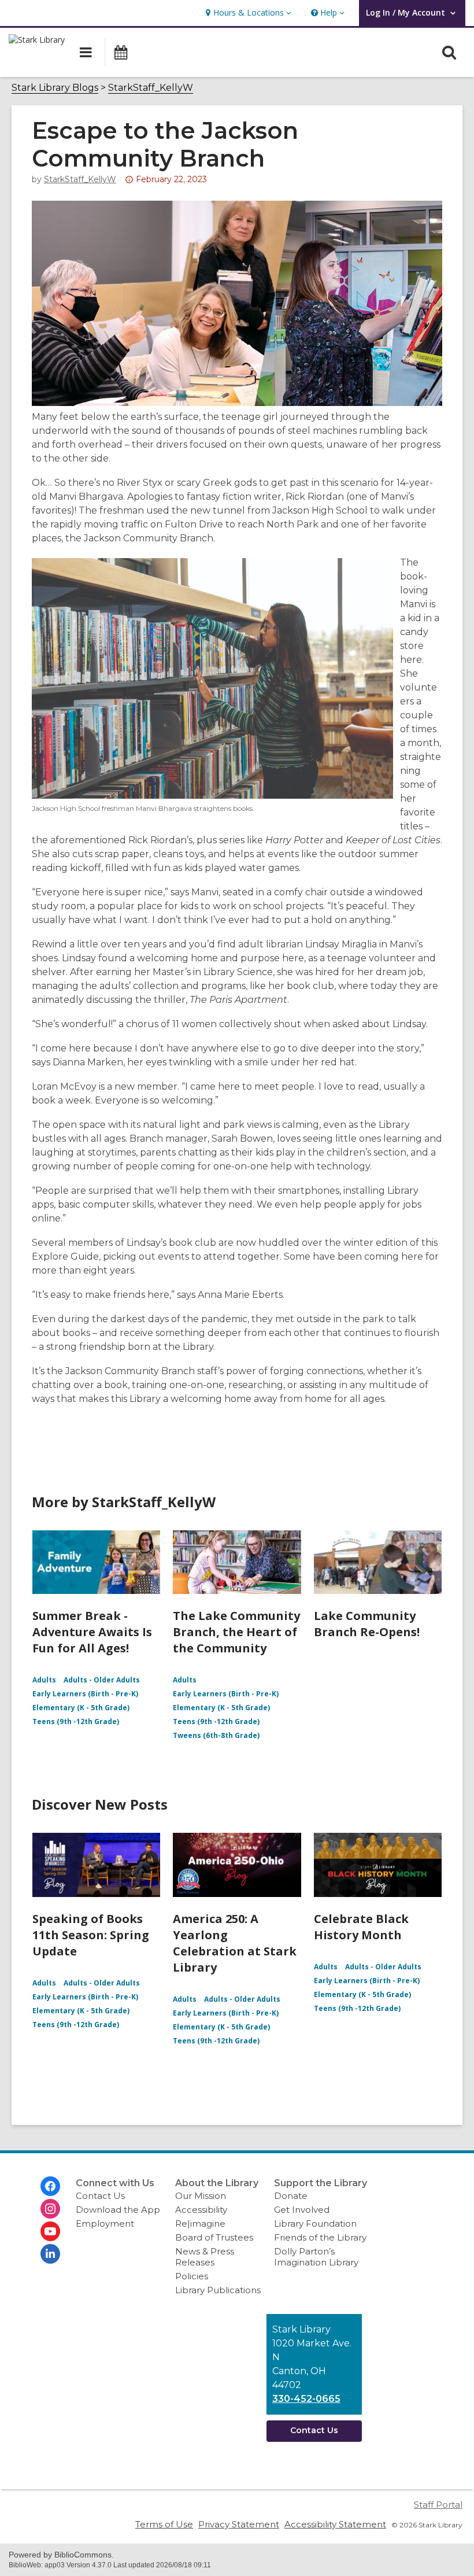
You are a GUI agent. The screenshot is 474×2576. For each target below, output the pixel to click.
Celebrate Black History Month (361, 1927)
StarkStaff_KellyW (151, 88)
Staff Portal (438, 2505)
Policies (192, 2276)
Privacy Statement (239, 2524)
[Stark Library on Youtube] (50, 2231)
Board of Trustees (214, 2237)
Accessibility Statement (335, 2524)
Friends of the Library (320, 2237)
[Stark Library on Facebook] (50, 2186)
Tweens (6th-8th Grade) (216, 1735)
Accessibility (201, 2210)
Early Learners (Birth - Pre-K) (85, 1694)
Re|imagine (200, 2223)
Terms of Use (164, 2524)
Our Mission (201, 2196)
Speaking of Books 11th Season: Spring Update (91, 1935)
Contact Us (100, 2196)
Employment (105, 2223)
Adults (44, 1680)
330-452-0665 (306, 2399)
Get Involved (302, 2210)
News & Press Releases (205, 2257)
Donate (291, 2196)
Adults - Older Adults (102, 1680)
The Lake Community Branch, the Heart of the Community (236, 1632)
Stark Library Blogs (55, 88)
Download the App (118, 2210)
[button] (247, 13)
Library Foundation (315, 2223)
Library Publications (218, 2290)
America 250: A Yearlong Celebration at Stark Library (235, 1943)
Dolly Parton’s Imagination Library (316, 2257)
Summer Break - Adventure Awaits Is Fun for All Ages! (92, 1632)
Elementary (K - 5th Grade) (81, 1708)
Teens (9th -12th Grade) (76, 1721)
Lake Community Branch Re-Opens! (367, 1624)
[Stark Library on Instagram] (50, 2209)
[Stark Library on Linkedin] (50, 2254)
